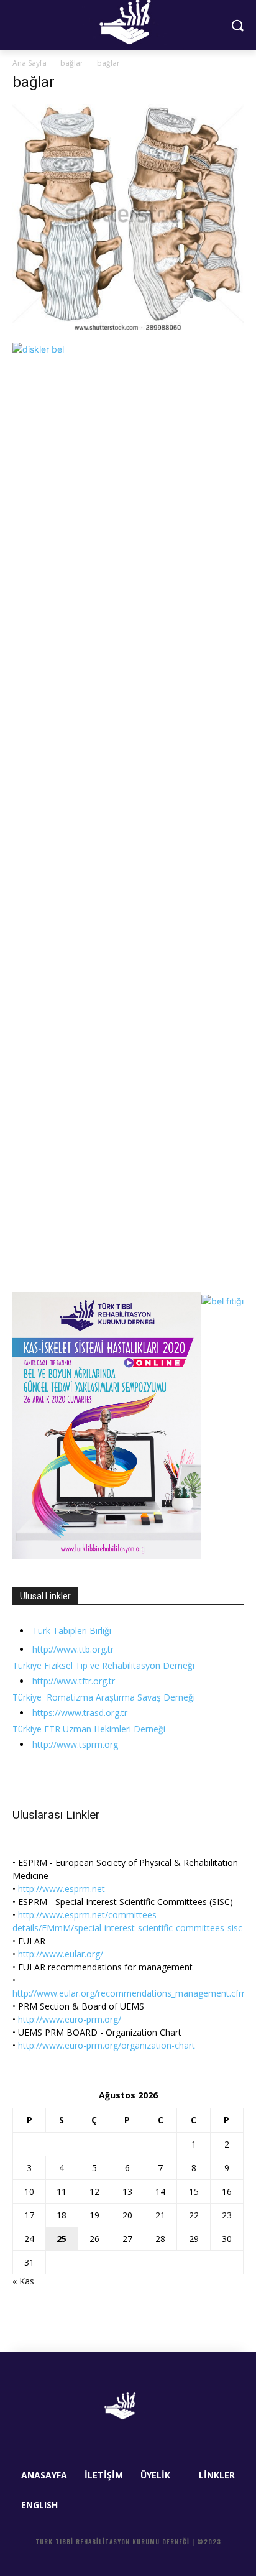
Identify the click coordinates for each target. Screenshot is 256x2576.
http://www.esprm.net (62, 1889)
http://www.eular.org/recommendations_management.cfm (130, 1993)
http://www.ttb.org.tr (73, 1649)
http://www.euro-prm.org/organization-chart (107, 2045)
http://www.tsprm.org (75, 1744)
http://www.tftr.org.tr (74, 1681)
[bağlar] (128, 330)
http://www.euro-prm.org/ (70, 2019)
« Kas (23, 2281)
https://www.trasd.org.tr (80, 1713)
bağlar (72, 63)
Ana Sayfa (30, 63)
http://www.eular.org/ (61, 1954)
